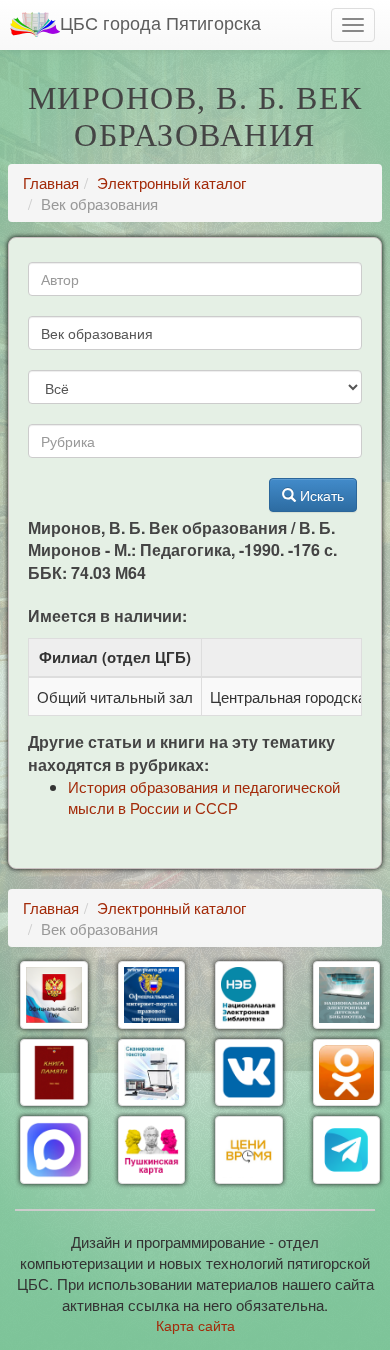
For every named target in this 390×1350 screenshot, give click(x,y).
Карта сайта (195, 1325)
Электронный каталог (171, 182)
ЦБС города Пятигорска (160, 22)
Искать (320, 495)
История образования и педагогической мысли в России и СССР (204, 797)
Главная (51, 182)
